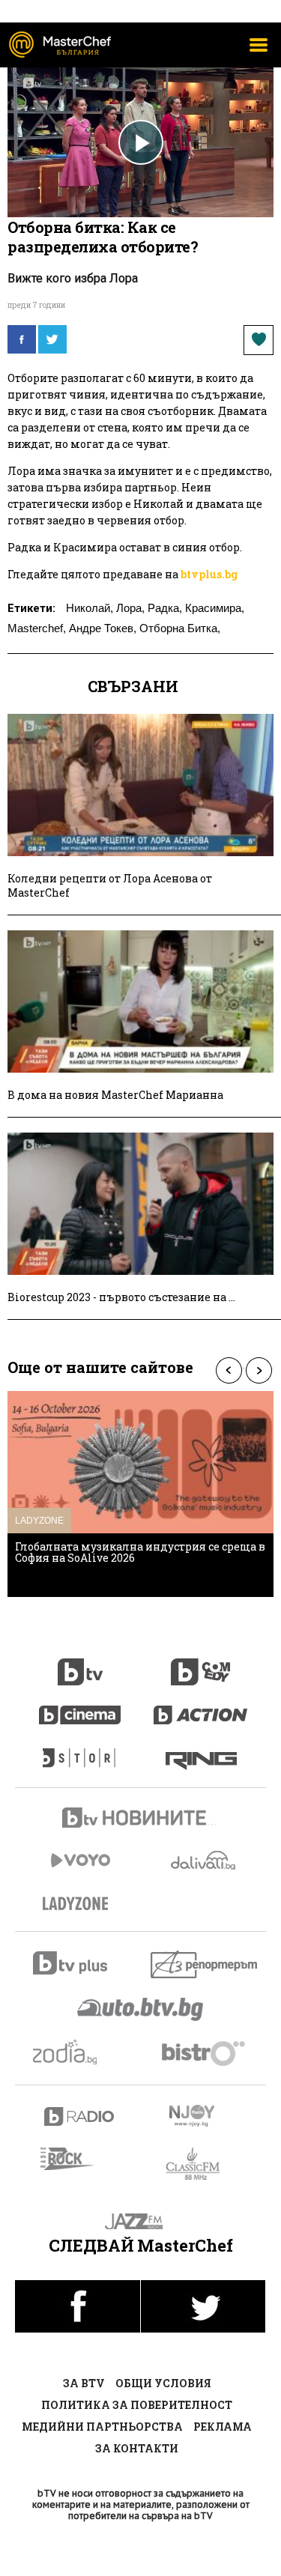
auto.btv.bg (141, 2009)
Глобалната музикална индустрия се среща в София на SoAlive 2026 (140, 1552)
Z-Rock (76, 2159)
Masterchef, (37, 628)
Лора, (130, 608)
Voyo (80, 1860)
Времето (205, 1860)
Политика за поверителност (137, 2405)
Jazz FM (140, 2221)
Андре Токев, (103, 628)
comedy (201, 1664)
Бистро (205, 2053)
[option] (140, 1494)
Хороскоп (80, 2052)
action (201, 1707)
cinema (80, 1707)
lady (80, 1751)
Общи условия (163, 2383)
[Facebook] (22, 339)
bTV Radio (80, 2116)
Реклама (223, 2427)
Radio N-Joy (205, 2115)
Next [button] (259, 1370)
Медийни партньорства (102, 2427)
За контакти (137, 2448)
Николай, (90, 608)
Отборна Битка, (180, 628)
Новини (141, 1819)
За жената (80, 1904)
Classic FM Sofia (201, 2164)
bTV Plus (80, 1963)
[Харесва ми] (259, 340)
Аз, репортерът (205, 1964)
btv (80, 1664)
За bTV (84, 2383)
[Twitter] (52, 339)
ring (201, 1751)
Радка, (165, 608)
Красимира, (215, 608)
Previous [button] (229, 1370)
